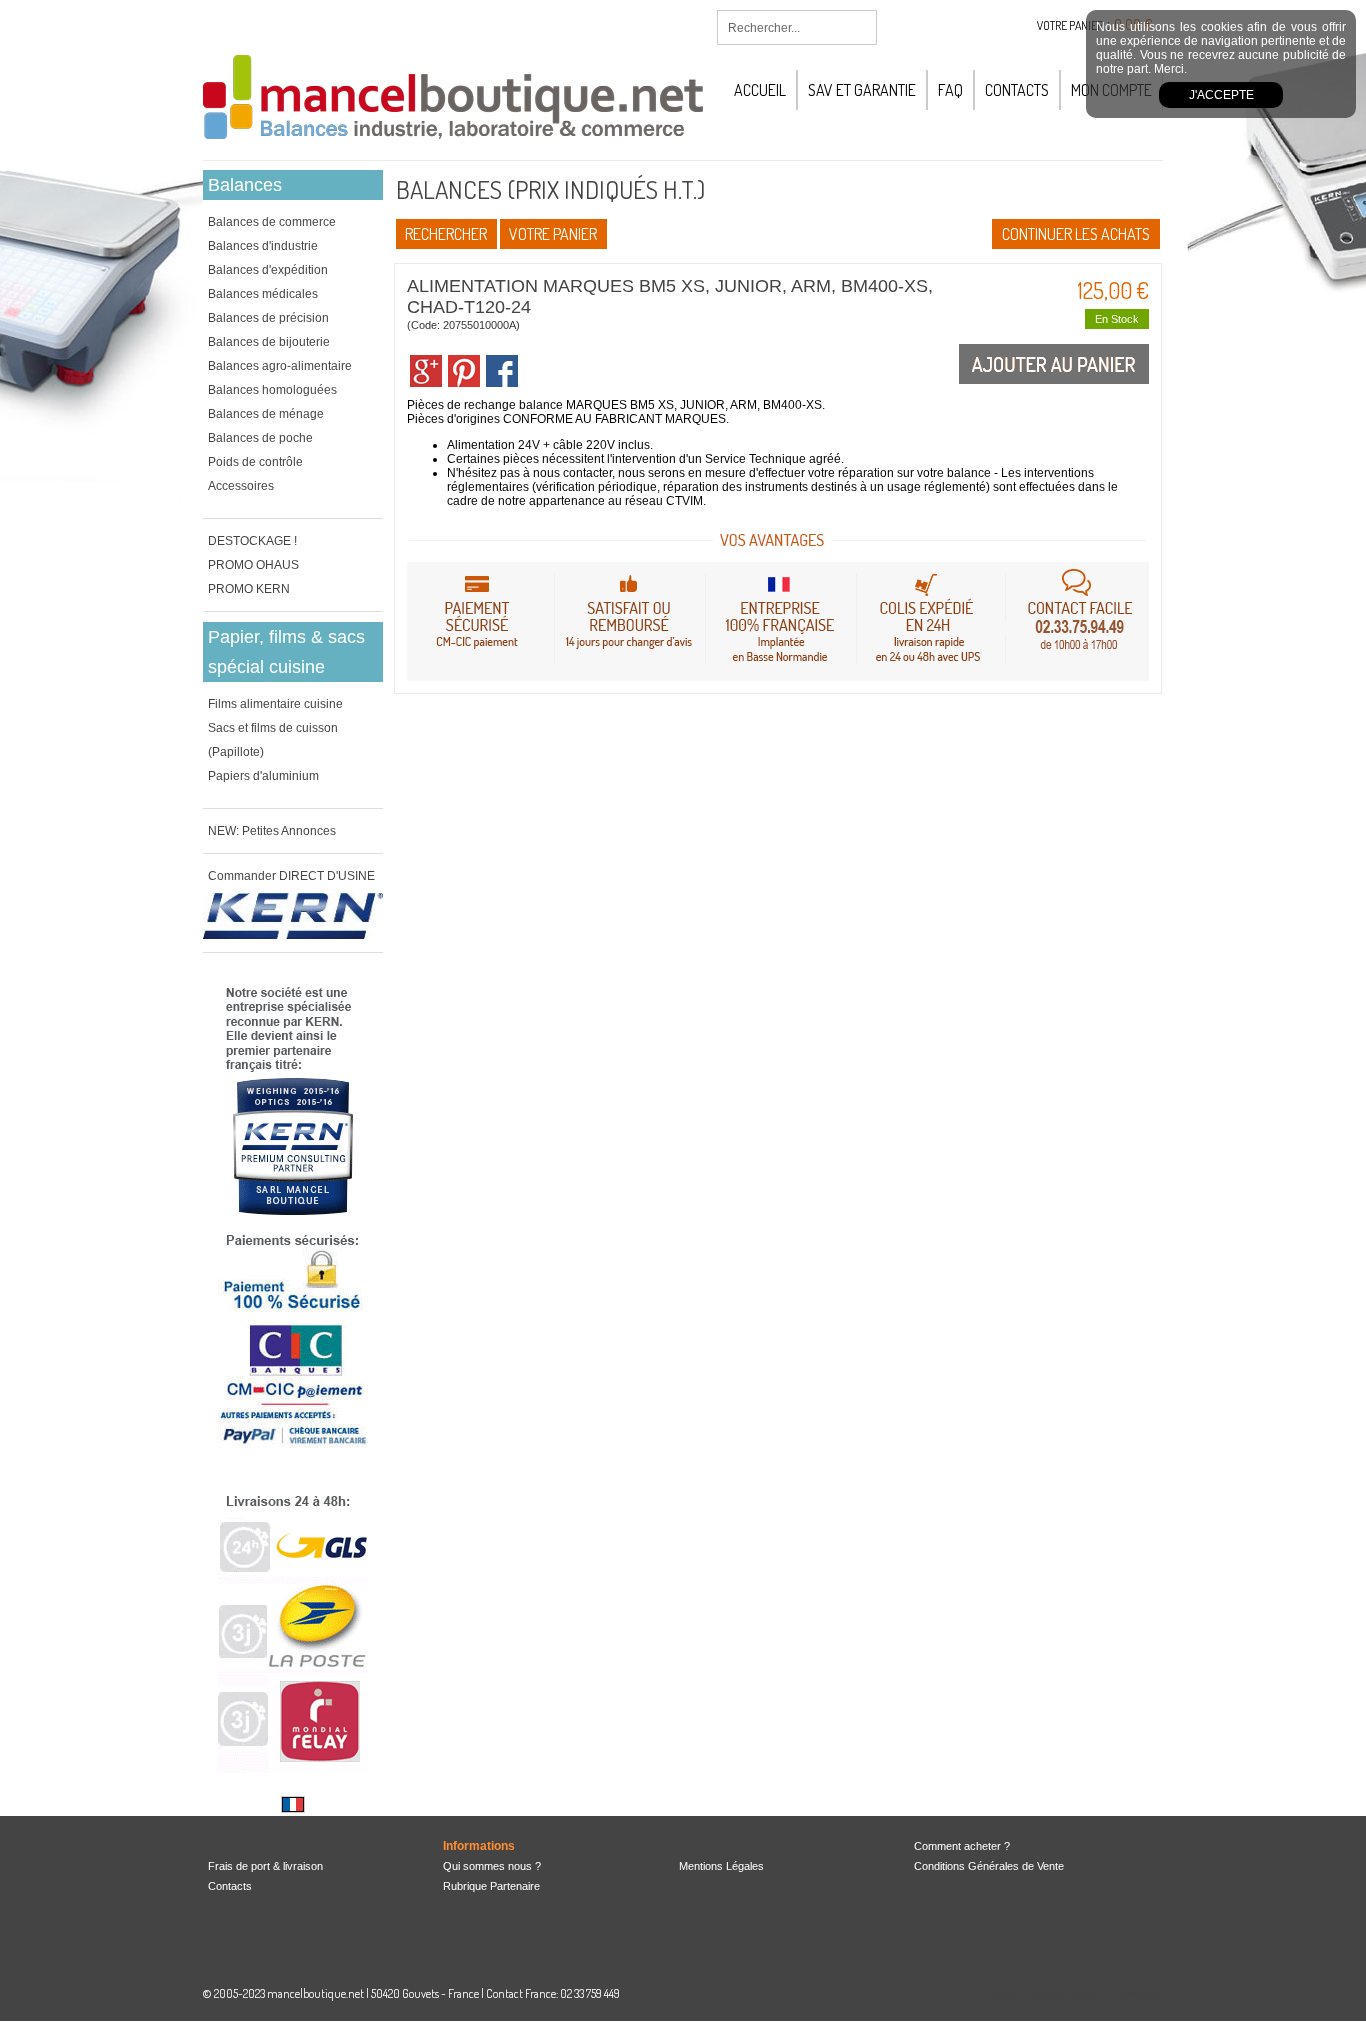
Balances (245, 185)
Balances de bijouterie (269, 342)
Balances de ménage (266, 414)
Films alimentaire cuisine (275, 704)
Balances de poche (260, 438)
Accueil (760, 90)
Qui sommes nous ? (492, 1866)
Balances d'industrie (263, 246)
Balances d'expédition (268, 270)
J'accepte (1221, 95)
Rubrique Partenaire (491, 1886)
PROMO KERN (249, 589)
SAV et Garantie (862, 90)
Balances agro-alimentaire (280, 366)
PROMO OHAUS (253, 565)
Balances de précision (268, 318)
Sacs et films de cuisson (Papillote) (273, 740)
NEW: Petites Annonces (272, 831)
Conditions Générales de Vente (989, 1866)
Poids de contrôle (255, 462)
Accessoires (241, 486)
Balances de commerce (272, 222)
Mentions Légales (721, 1866)
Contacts (1017, 90)
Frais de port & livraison (265, 1866)
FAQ (950, 90)
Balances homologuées (272, 390)
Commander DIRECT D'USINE (291, 876)
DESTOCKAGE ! (252, 541)
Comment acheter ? (962, 1846)
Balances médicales (263, 294)
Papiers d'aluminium (263, 776)
